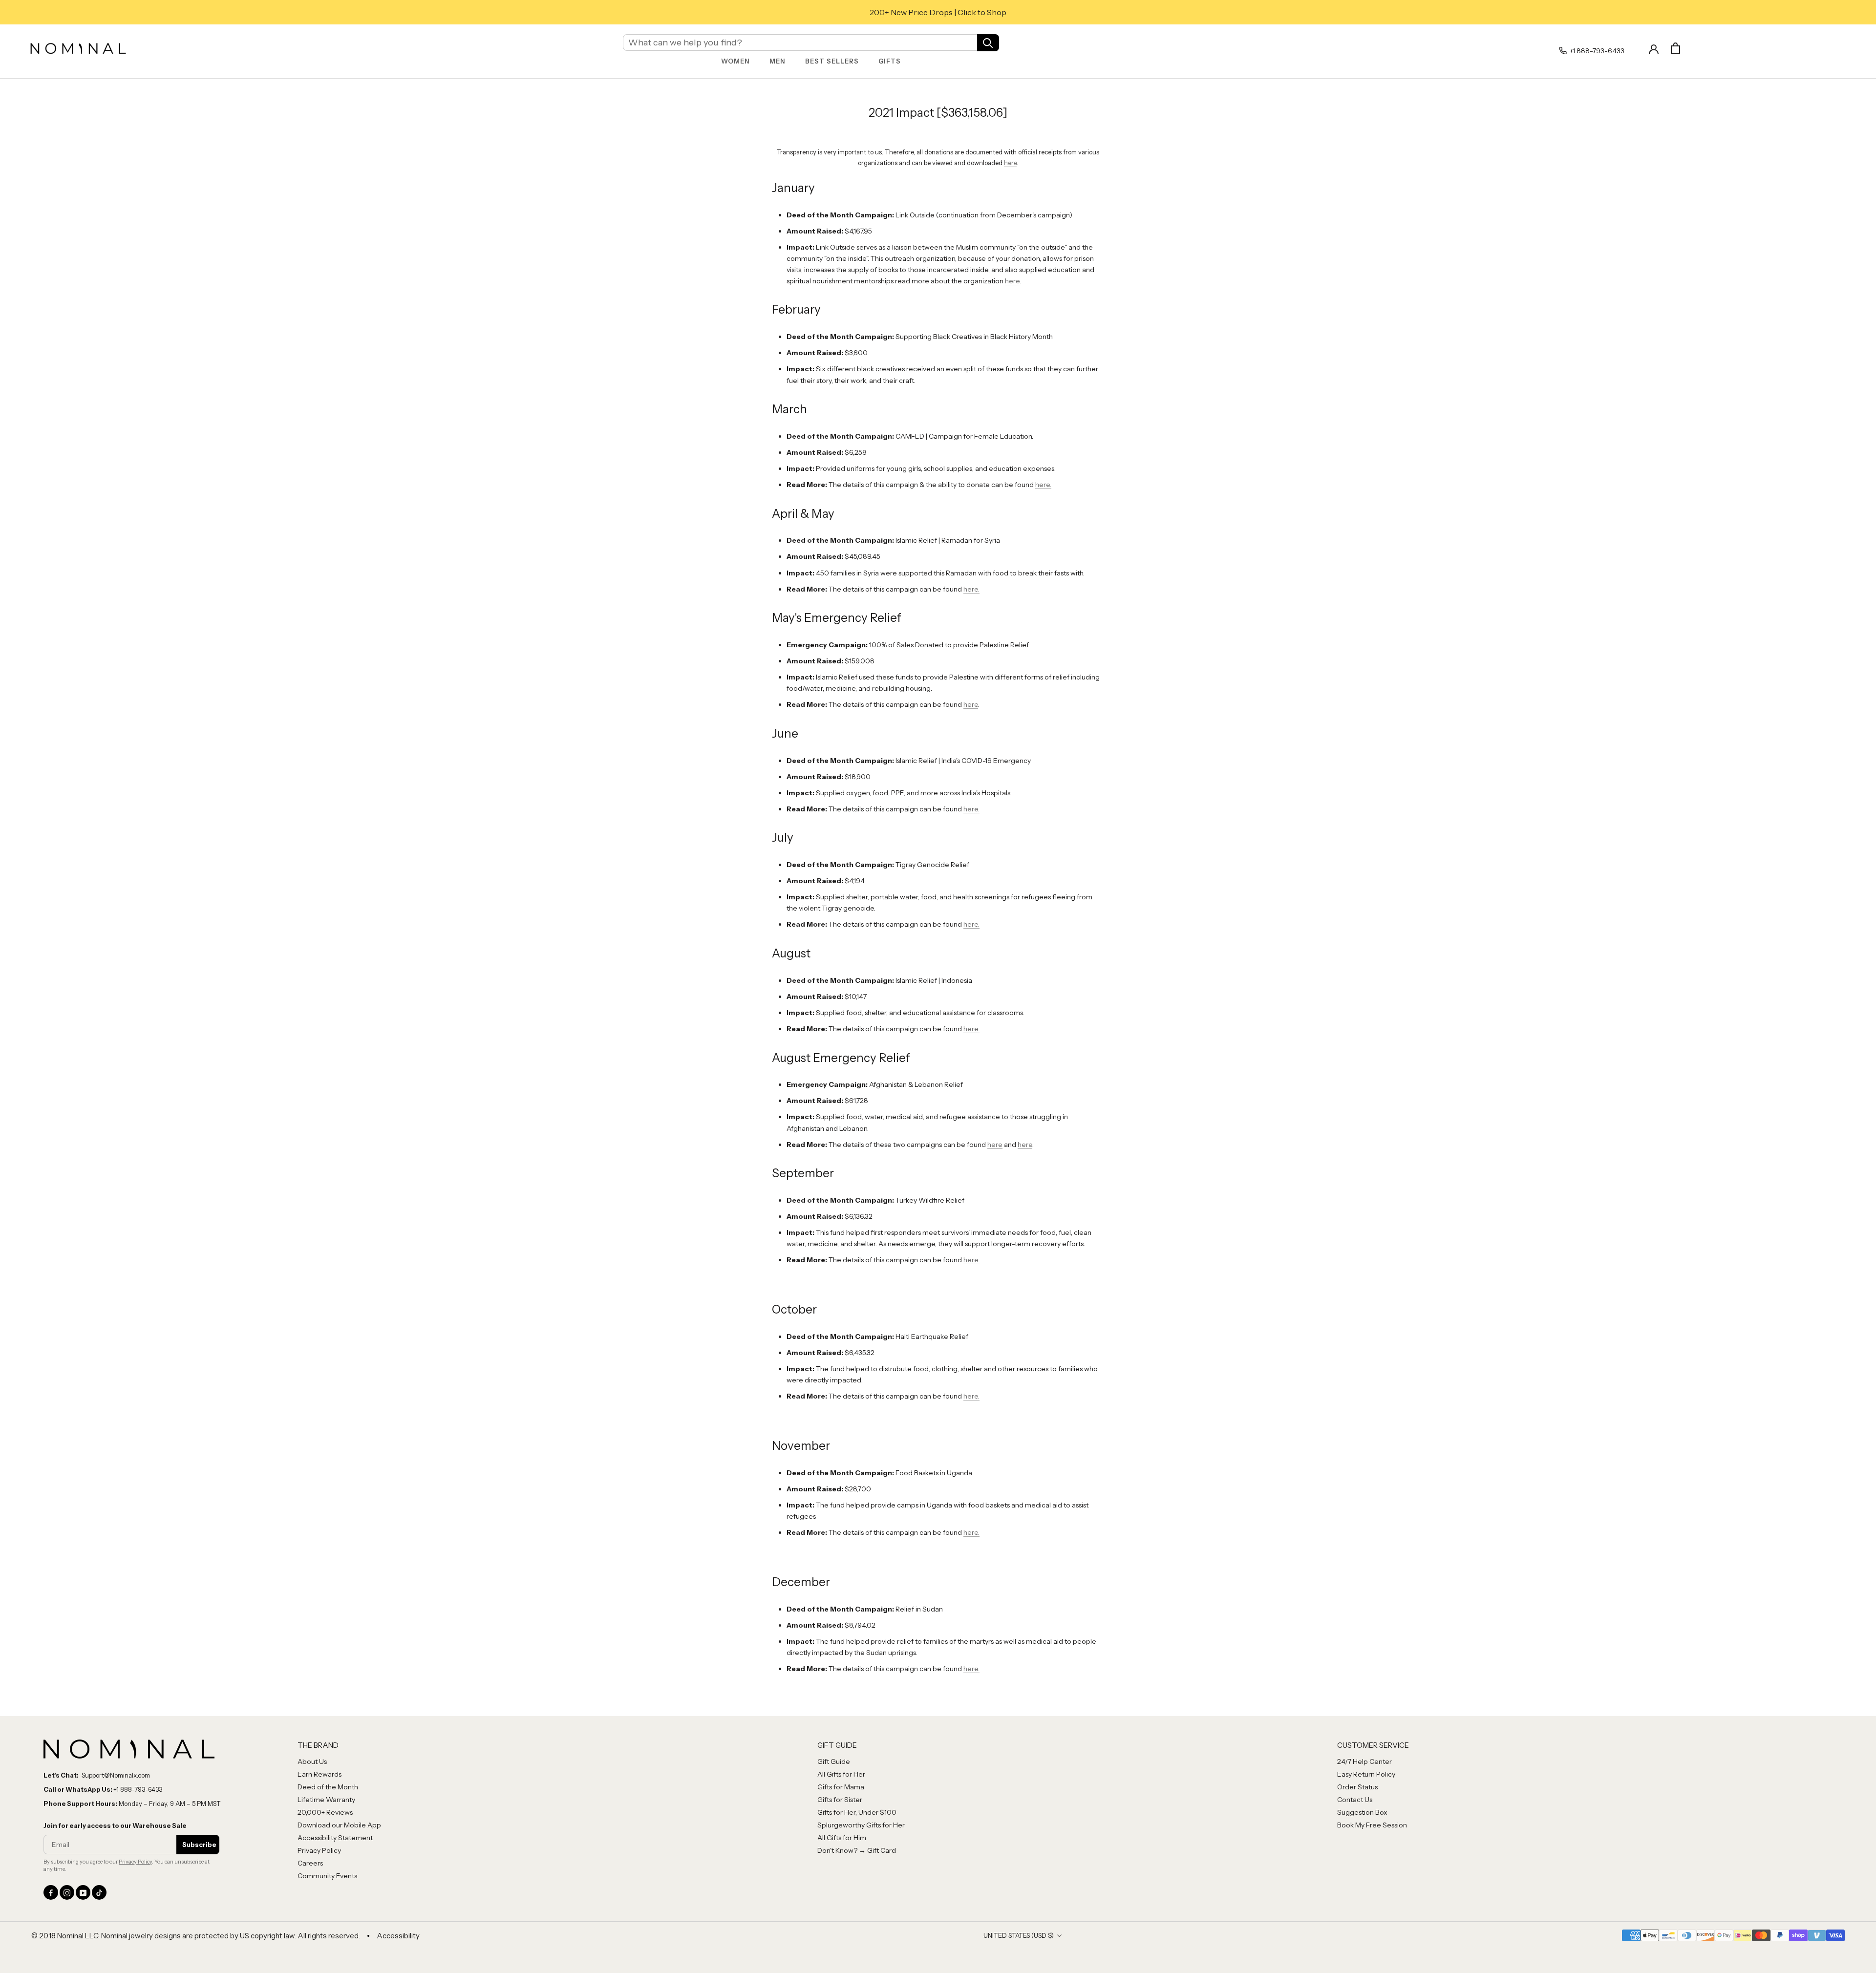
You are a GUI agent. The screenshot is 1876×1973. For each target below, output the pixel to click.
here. (1043, 485)
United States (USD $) (1019, 1935)
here (1010, 163)
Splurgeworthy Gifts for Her (861, 1825)
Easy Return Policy (1366, 1774)
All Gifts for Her (841, 1774)
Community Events (327, 1876)
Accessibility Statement (335, 1838)
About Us (312, 1761)
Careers (310, 1863)
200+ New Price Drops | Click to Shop (938, 12)
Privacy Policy (135, 1862)
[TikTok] (99, 1892)
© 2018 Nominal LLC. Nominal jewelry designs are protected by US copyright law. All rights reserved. (196, 1936)
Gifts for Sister (840, 1800)
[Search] (988, 42)
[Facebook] (51, 1892)
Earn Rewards (320, 1774)
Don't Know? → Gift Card (857, 1850)
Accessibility (398, 1936)
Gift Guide (834, 1761)
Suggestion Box (1362, 1812)
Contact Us (1355, 1800)
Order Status (1357, 1787)
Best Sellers (832, 61)
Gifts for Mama (841, 1787)
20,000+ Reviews (325, 1812)
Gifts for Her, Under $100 (857, 1812)
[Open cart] (1675, 48)
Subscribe (199, 1845)
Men (778, 61)
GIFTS (890, 61)
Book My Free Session (1372, 1825)
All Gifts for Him (842, 1838)
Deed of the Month (328, 1787)
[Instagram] (67, 1892)
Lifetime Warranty (326, 1800)
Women (735, 61)
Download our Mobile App (339, 1825)
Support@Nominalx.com (116, 1775)
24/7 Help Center (1364, 1761)
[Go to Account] (1654, 48)
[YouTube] (83, 1892)
